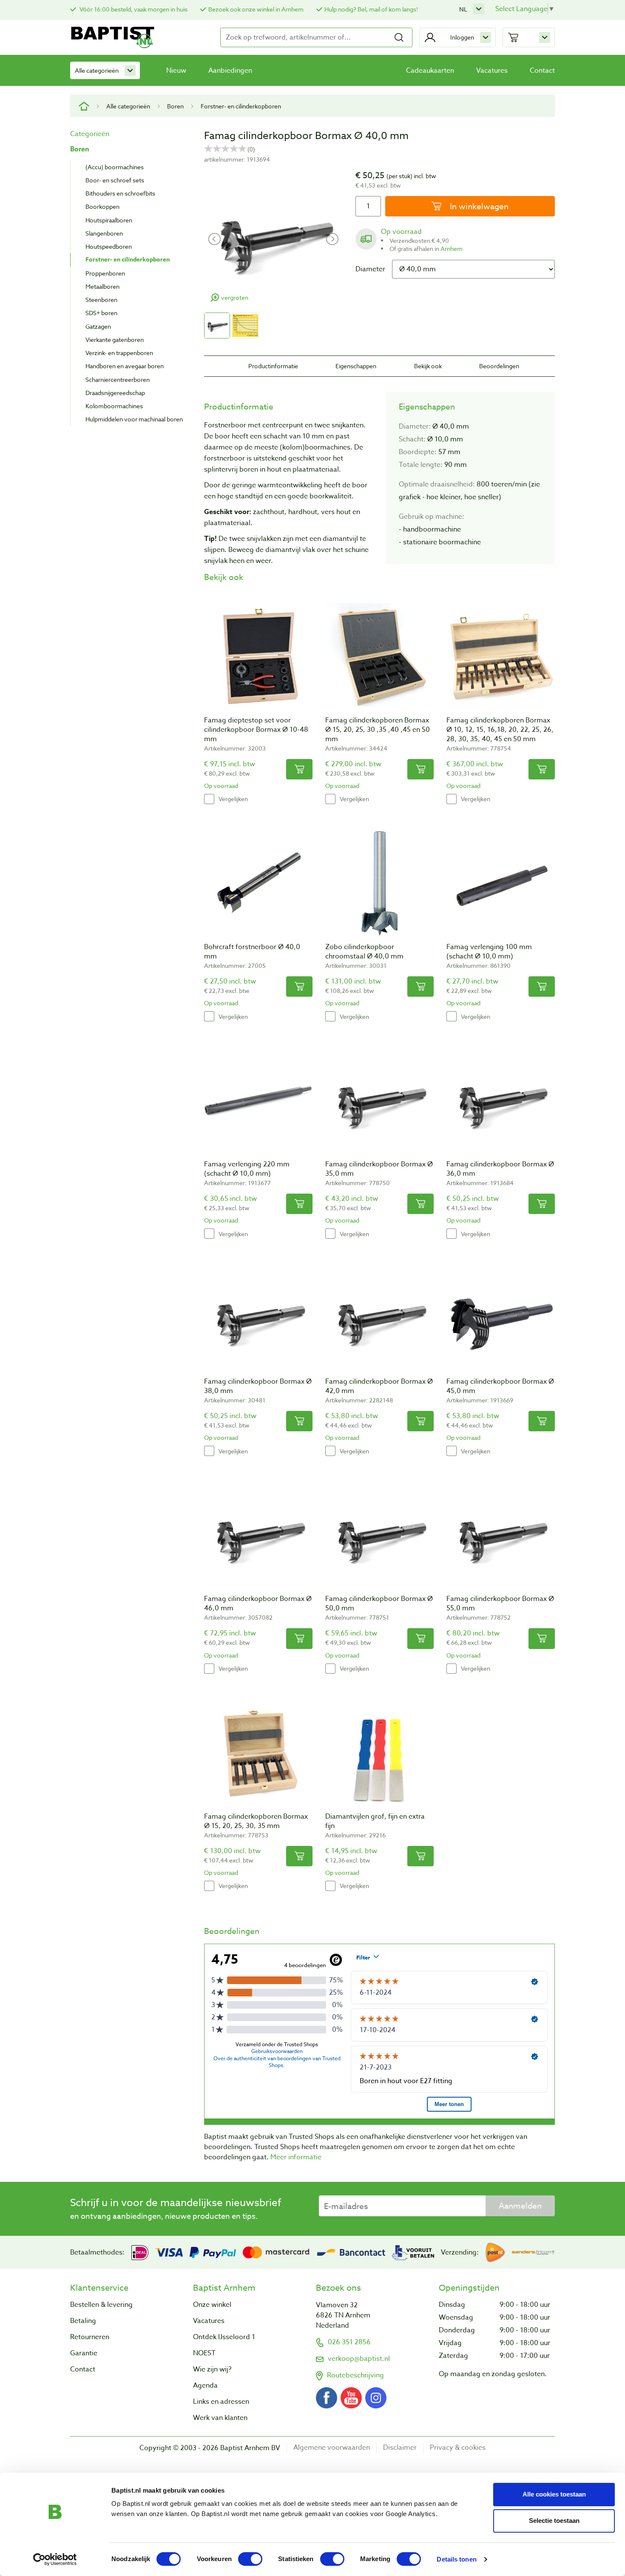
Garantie (84, 2353)
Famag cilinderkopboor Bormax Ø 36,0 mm (500, 1169)
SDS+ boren (101, 313)
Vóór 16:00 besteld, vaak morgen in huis (133, 9)
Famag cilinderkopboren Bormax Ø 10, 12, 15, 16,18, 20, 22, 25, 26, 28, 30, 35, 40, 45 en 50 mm (500, 730)
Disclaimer (400, 2448)
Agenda (205, 2386)
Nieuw (176, 71)
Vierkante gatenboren (115, 340)
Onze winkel (212, 2305)
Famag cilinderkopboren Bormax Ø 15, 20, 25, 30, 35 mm (256, 1821)
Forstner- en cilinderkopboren (241, 106)
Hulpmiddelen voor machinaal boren (134, 419)
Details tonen (456, 2559)
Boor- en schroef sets (115, 180)
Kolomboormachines (114, 406)
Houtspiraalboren (109, 220)
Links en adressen (221, 2402)
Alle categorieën (97, 70)
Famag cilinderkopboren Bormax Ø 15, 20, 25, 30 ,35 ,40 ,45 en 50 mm (378, 730)
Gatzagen (98, 326)
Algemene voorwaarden (332, 2448)
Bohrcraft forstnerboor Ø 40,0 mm (252, 952)
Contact (542, 71)
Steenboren (101, 300)
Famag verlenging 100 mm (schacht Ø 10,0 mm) (489, 952)
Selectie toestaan (554, 2521)
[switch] (250, 2559)
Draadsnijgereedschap (115, 393)
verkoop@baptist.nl (359, 2359)
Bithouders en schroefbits (120, 193)
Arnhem (452, 249)
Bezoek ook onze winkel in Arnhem (256, 9)
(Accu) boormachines (115, 167)
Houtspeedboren (109, 246)
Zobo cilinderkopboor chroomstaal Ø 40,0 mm (364, 952)
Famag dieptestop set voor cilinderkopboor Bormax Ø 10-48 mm (256, 730)
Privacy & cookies (458, 2448)
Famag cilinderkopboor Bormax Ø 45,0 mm (500, 1386)
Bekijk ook (428, 366)
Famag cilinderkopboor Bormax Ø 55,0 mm (500, 1604)
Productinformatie (273, 366)
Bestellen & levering (101, 2305)
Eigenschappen (356, 366)
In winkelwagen (478, 206)
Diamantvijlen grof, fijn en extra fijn (375, 1821)
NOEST (204, 2353)
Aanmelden (520, 2206)
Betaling (83, 2321)
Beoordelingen (499, 366)
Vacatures (492, 71)
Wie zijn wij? (212, 2369)
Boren (175, 106)
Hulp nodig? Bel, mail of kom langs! (371, 9)
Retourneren (90, 2337)
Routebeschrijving (355, 2375)
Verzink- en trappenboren (119, 353)
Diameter (370, 269)
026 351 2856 (349, 2342)
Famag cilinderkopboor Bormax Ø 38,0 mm (258, 1386)
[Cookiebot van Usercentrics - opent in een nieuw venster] (55, 2559)
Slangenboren (104, 233)
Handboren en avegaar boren (125, 366)
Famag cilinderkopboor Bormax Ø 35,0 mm (379, 1169)
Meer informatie (296, 2157)
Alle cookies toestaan (554, 2494)
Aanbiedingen (230, 71)
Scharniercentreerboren (118, 380)
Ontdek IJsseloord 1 (224, 2337)
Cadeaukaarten (430, 71)
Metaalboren (102, 286)
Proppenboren (105, 273)
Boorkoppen (102, 206)
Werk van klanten (220, 2418)
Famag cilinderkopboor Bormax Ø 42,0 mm (379, 1386)
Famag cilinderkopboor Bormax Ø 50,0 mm (379, 1604)
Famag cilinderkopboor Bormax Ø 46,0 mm (258, 1604)
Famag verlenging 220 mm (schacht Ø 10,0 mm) (247, 1169)
